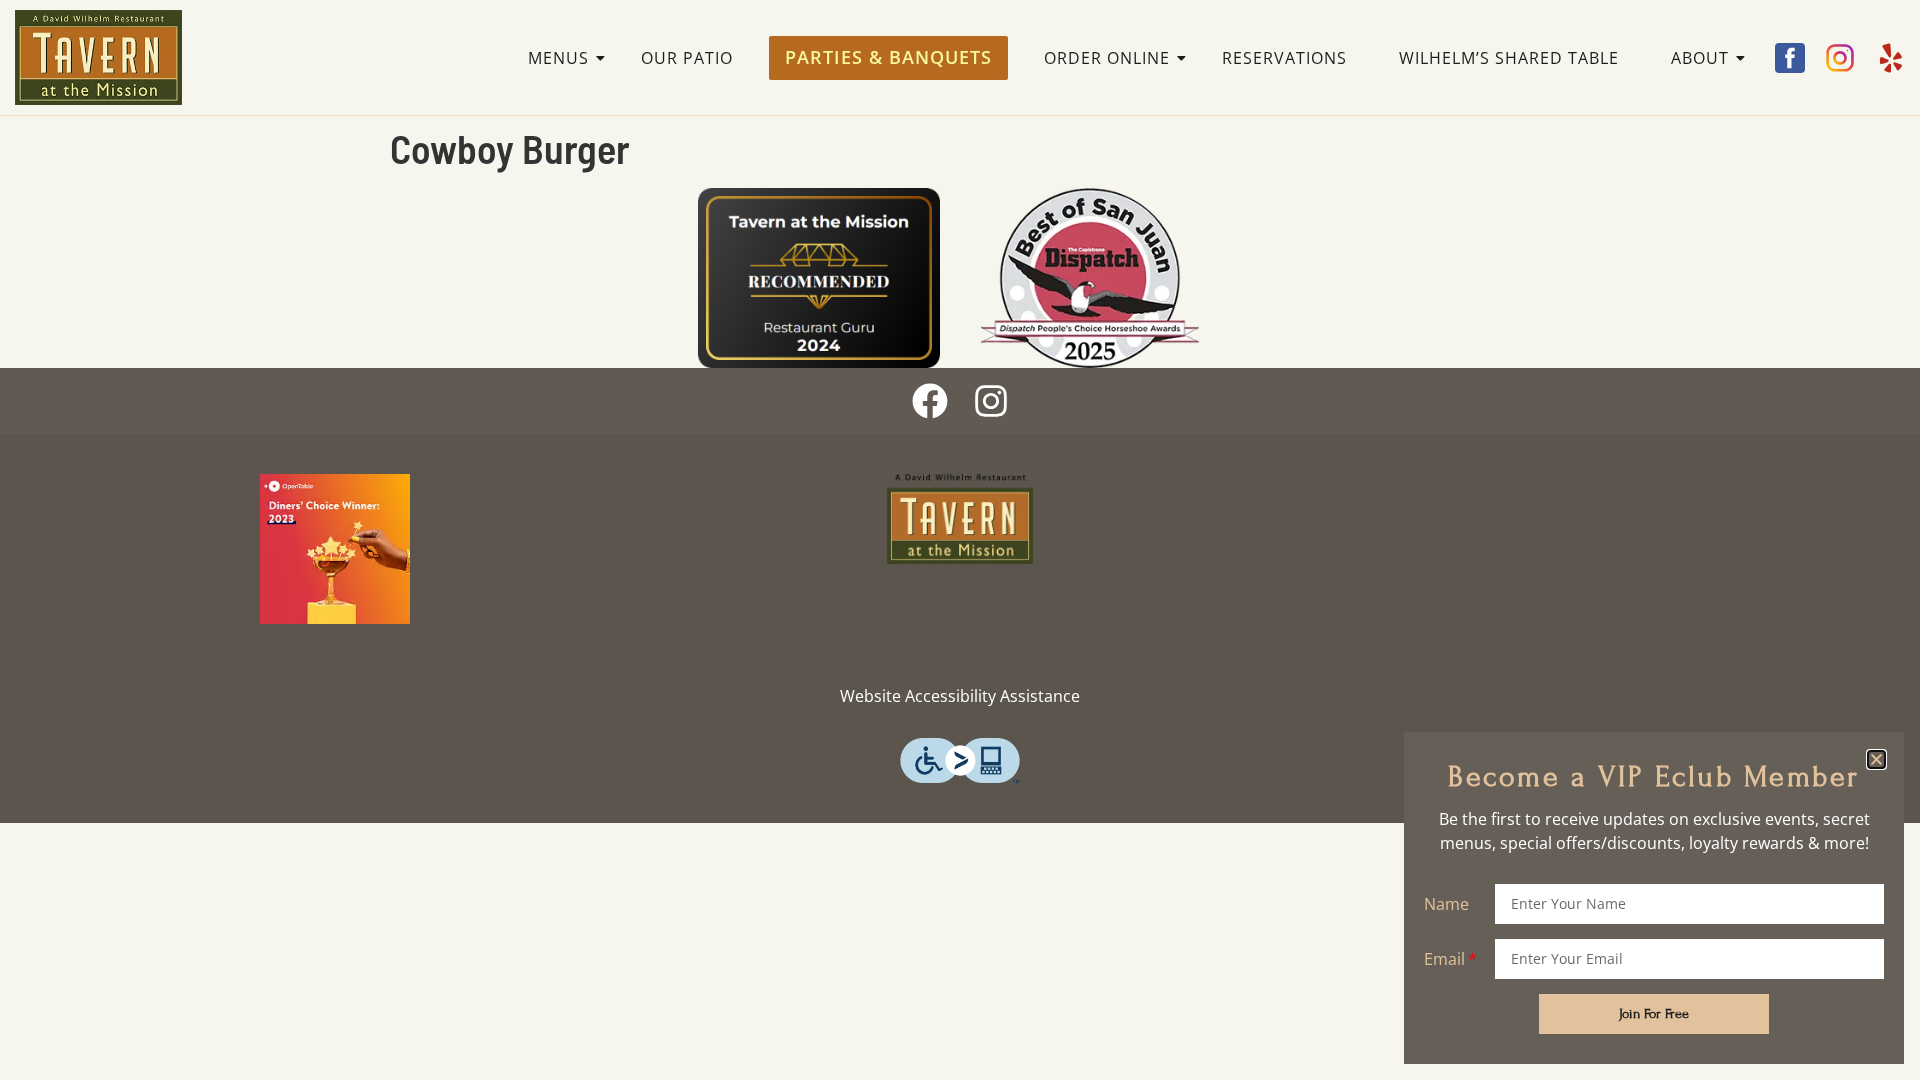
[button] (1876, 759)
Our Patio (687, 58)
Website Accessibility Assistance (960, 696)
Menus (558, 58)
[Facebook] (930, 401)
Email (1444, 959)
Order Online (1107, 58)
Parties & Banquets (888, 57)
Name (1446, 904)
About (1700, 58)
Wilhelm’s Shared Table (1509, 58)
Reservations (1284, 58)
